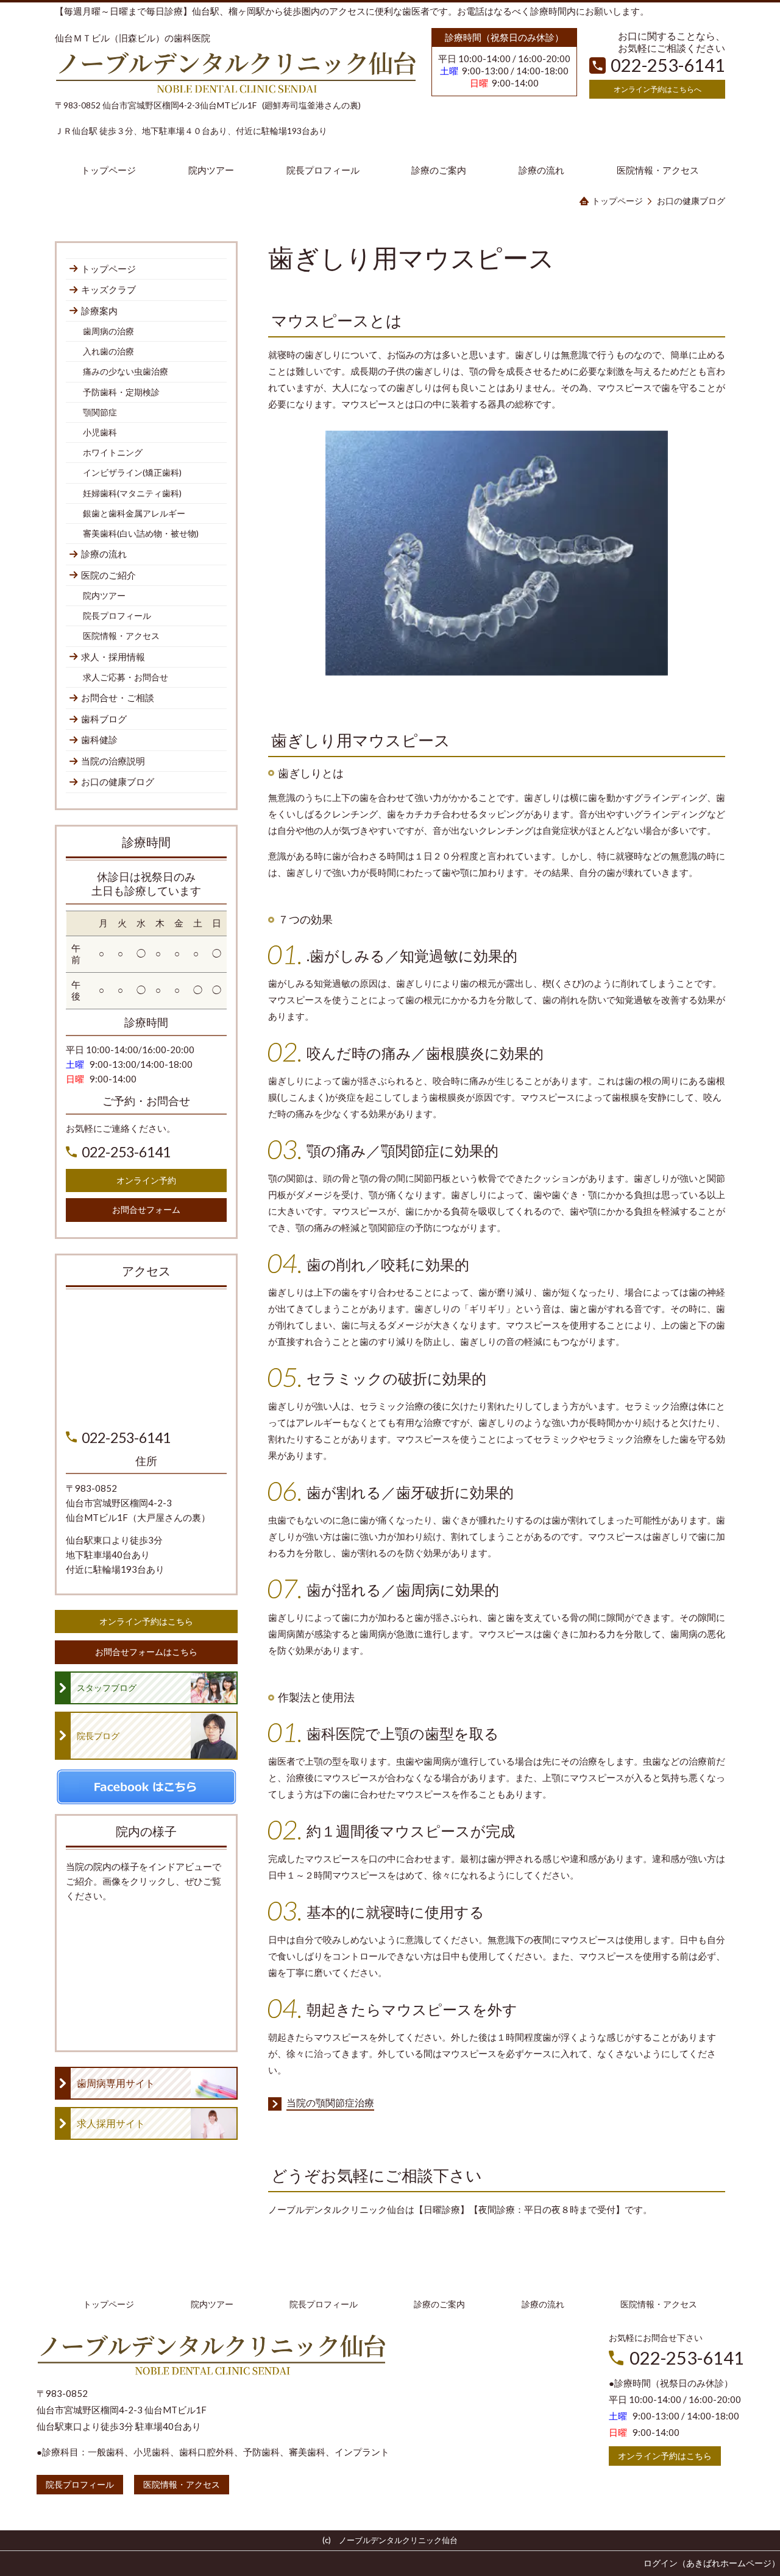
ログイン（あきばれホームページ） (712, 2563)
